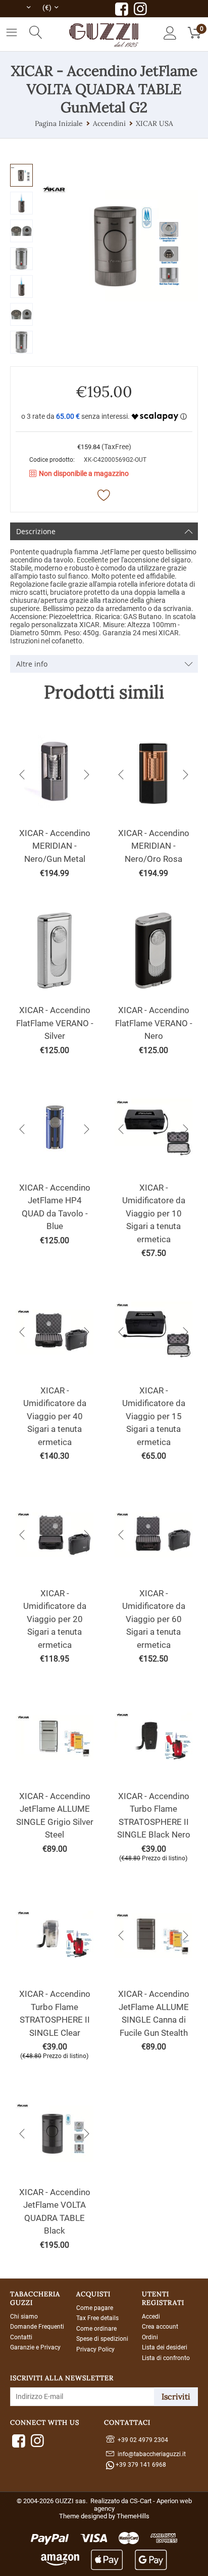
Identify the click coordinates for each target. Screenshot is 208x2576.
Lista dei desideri (165, 2347)
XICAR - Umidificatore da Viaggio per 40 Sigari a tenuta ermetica (55, 1416)
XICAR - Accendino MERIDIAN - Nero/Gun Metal (55, 846)
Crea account (160, 2327)
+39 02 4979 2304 (141, 2440)
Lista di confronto (166, 2358)
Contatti (21, 2337)
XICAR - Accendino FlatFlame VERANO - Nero (154, 1023)
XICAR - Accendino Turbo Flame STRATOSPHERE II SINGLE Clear (55, 2013)
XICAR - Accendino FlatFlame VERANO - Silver (55, 1023)
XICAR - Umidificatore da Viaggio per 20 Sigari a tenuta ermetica (55, 1619)
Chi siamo (24, 2317)
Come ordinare (96, 2329)
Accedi (151, 2317)
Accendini (109, 123)
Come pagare (95, 2308)
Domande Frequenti (37, 2327)
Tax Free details (97, 2318)
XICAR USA (154, 123)
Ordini (150, 2337)
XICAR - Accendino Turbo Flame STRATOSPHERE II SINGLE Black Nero (154, 1816)
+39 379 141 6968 (140, 2465)
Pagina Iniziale (59, 123)
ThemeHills (133, 2516)
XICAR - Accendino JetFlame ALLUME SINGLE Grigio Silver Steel (55, 1816)
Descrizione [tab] (36, 531)
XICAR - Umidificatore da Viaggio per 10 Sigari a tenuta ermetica (154, 1213)
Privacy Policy (95, 2349)
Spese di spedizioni (102, 2339)
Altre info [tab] (32, 664)
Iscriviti (176, 2396)
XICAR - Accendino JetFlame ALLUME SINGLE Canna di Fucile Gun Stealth (154, 2013)
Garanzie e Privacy (35, 2347)
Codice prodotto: (52, 460)
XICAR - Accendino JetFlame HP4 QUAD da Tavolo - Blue (55, 1207)
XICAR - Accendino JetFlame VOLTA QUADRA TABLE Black (55, 2212)
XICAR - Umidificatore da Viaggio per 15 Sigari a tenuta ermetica (154, 1416)
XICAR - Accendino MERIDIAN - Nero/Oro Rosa (154, 846)
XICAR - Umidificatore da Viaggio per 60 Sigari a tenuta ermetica (154, 1619)
